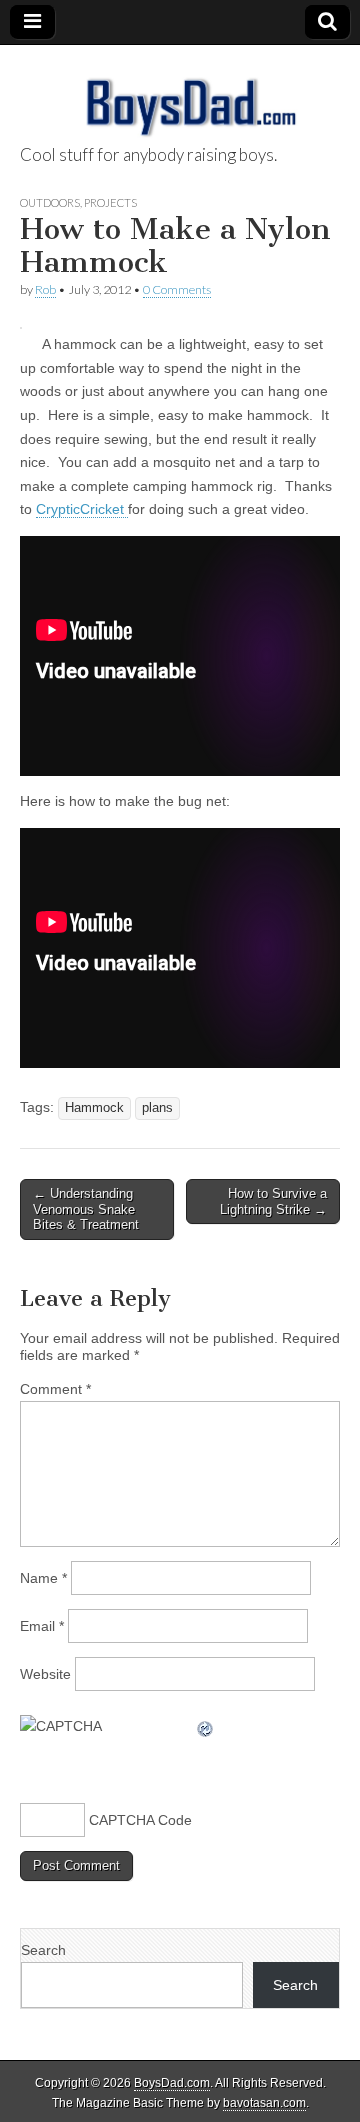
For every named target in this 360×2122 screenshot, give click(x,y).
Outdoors (50, 202)
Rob (45, 289)
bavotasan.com (264, 2103)
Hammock (94, 1108)
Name (43, 1578)
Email (42, 1626)
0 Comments (177, 289)
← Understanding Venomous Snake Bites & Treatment (86, 1209)
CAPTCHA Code (140, 1820)
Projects (110, 202)
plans (157, 1108)
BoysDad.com (172, 2083)
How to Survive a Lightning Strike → (273, 1201)
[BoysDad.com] (180, 96)
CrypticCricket (82, 509)
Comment (55, 1389)
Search (43, 1950)
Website (45, 1674)
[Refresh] (206, 1726)
